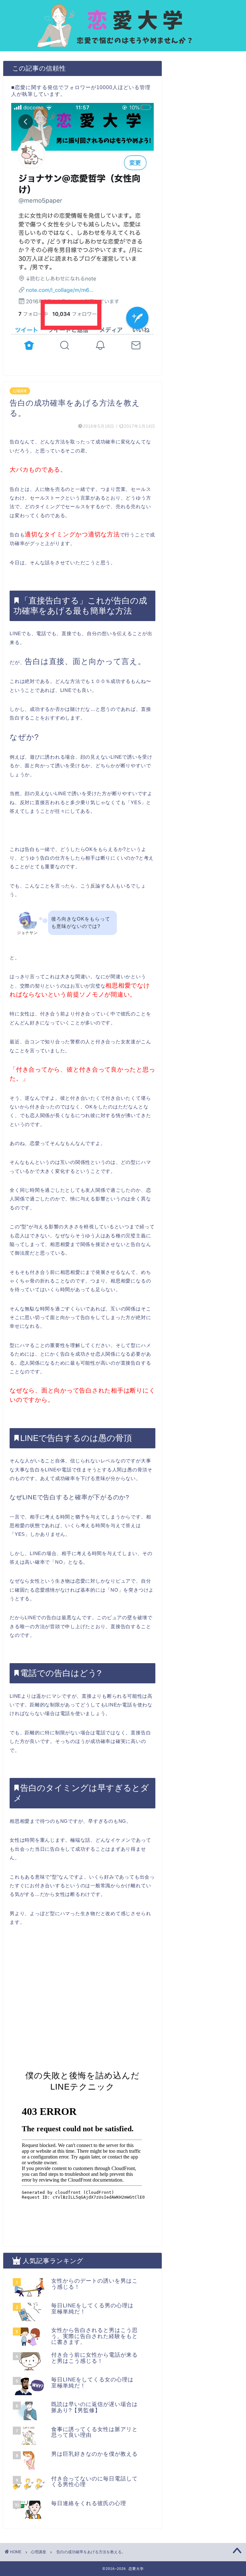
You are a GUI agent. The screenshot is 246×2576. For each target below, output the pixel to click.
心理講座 (20, 391)
